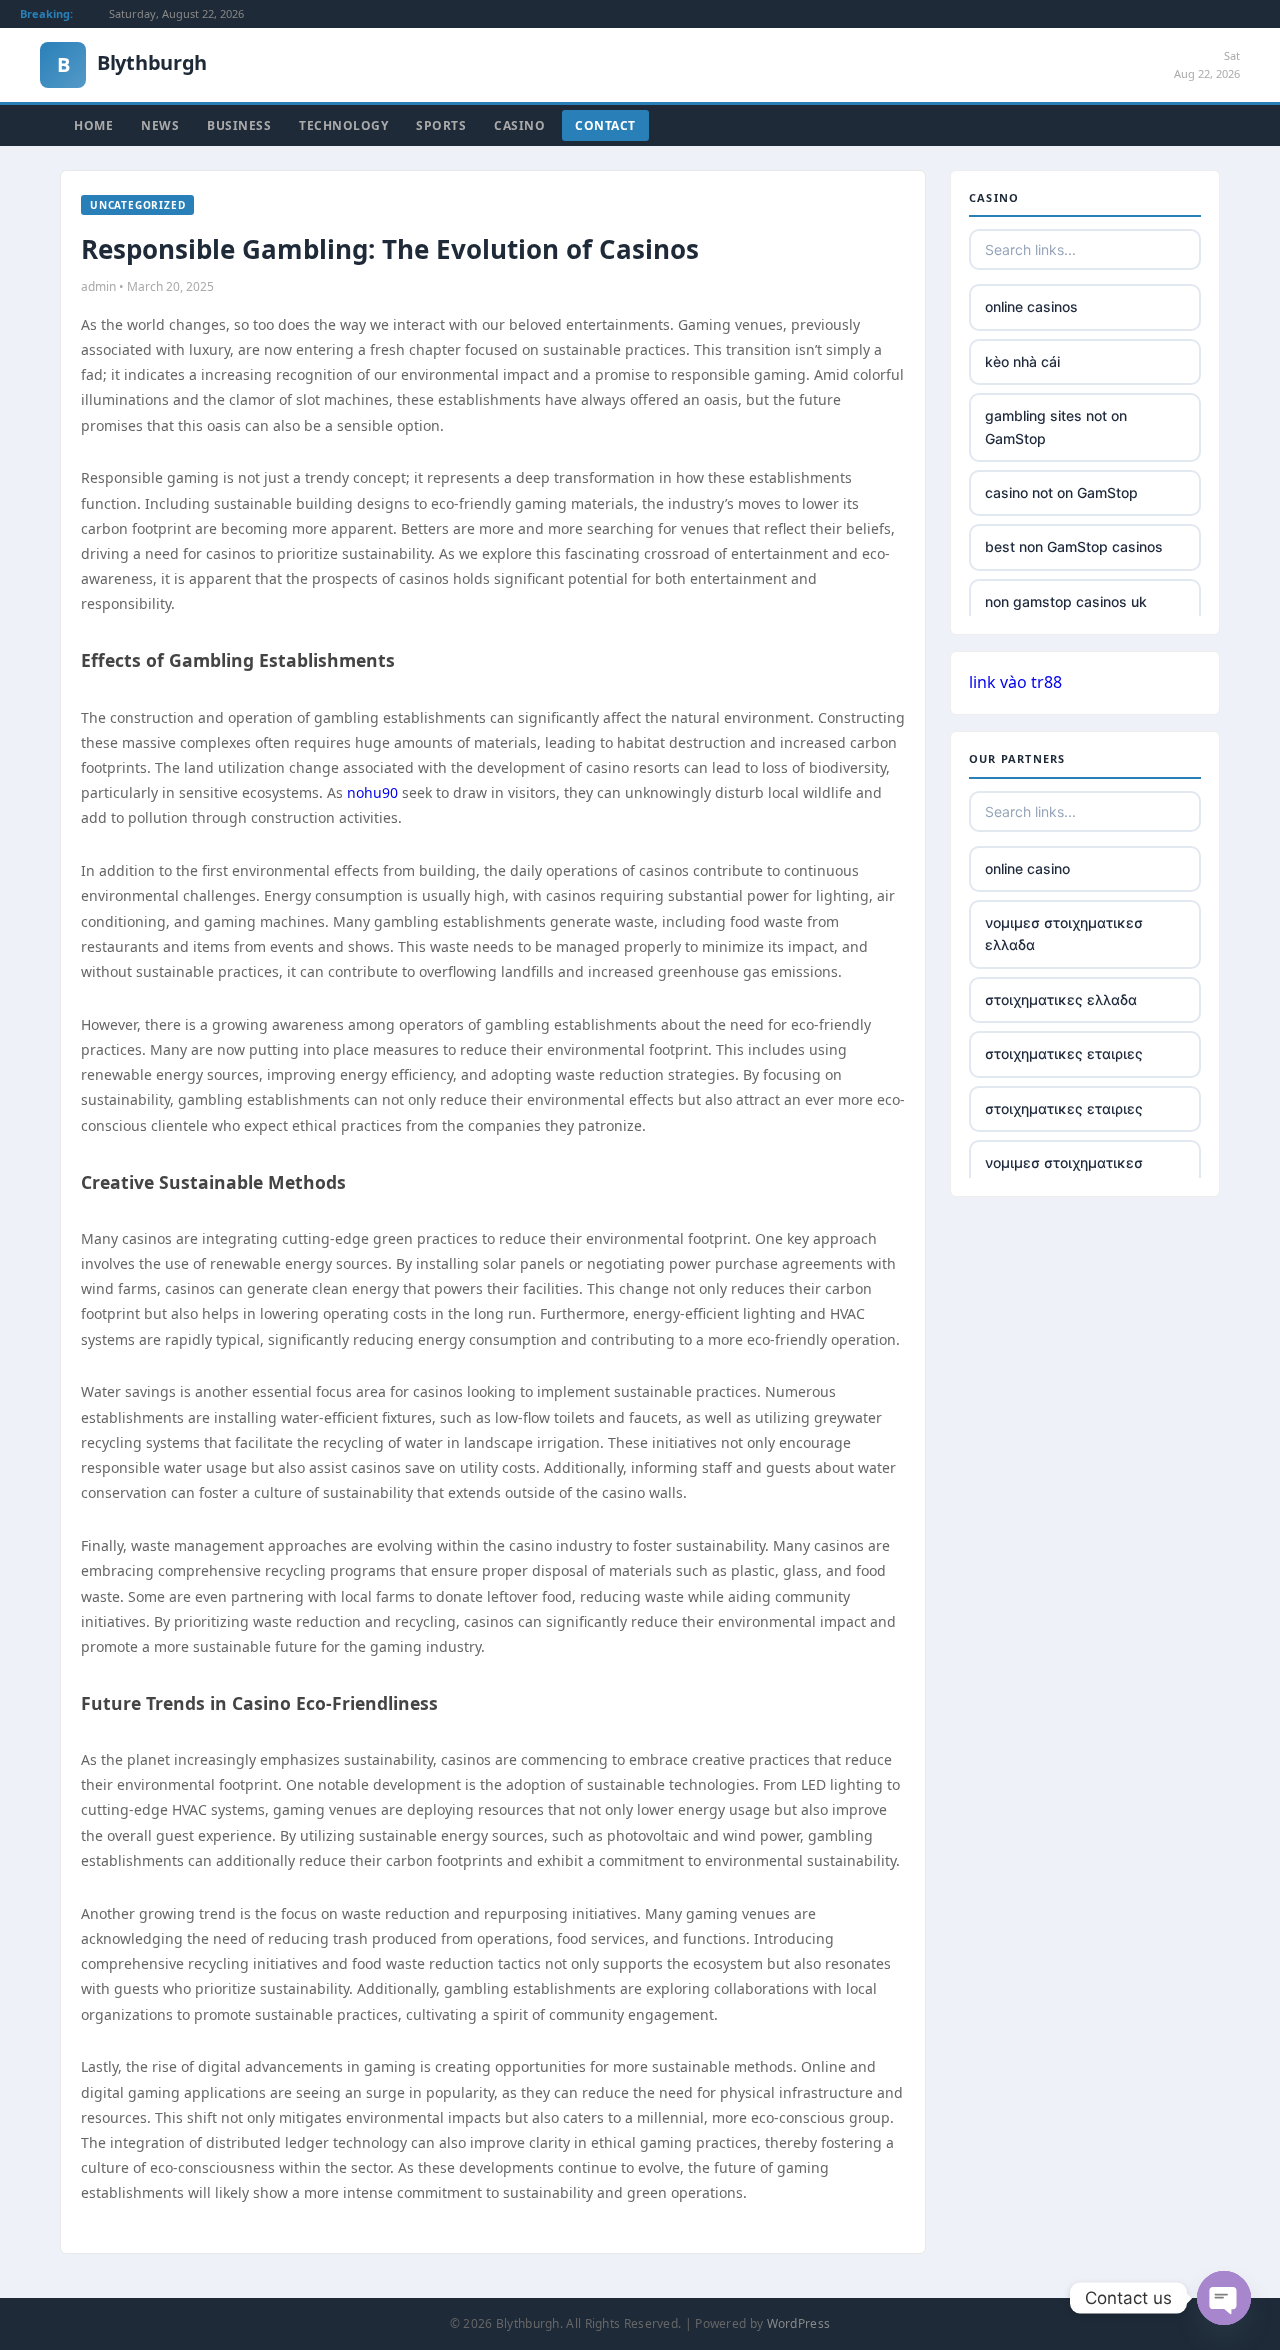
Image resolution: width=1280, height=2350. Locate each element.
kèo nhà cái (1022, 361)
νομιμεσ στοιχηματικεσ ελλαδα (1064, 933)
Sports (441, 125)
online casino (1027, 868)
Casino (519, 125)
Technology (343, 125)
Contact (605, 125)
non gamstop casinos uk (1066, 601)
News (160, 125)
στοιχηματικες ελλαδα (1061, 999)
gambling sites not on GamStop (1056, 426)
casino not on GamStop (1061, 492)
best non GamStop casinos (1074, 546)
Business (239, 125)
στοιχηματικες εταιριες (1064, 1053)
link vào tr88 (1015, 682)
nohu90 (372, 792)
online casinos (1031, 306)
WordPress (799, 2323)
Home (93, 125)
